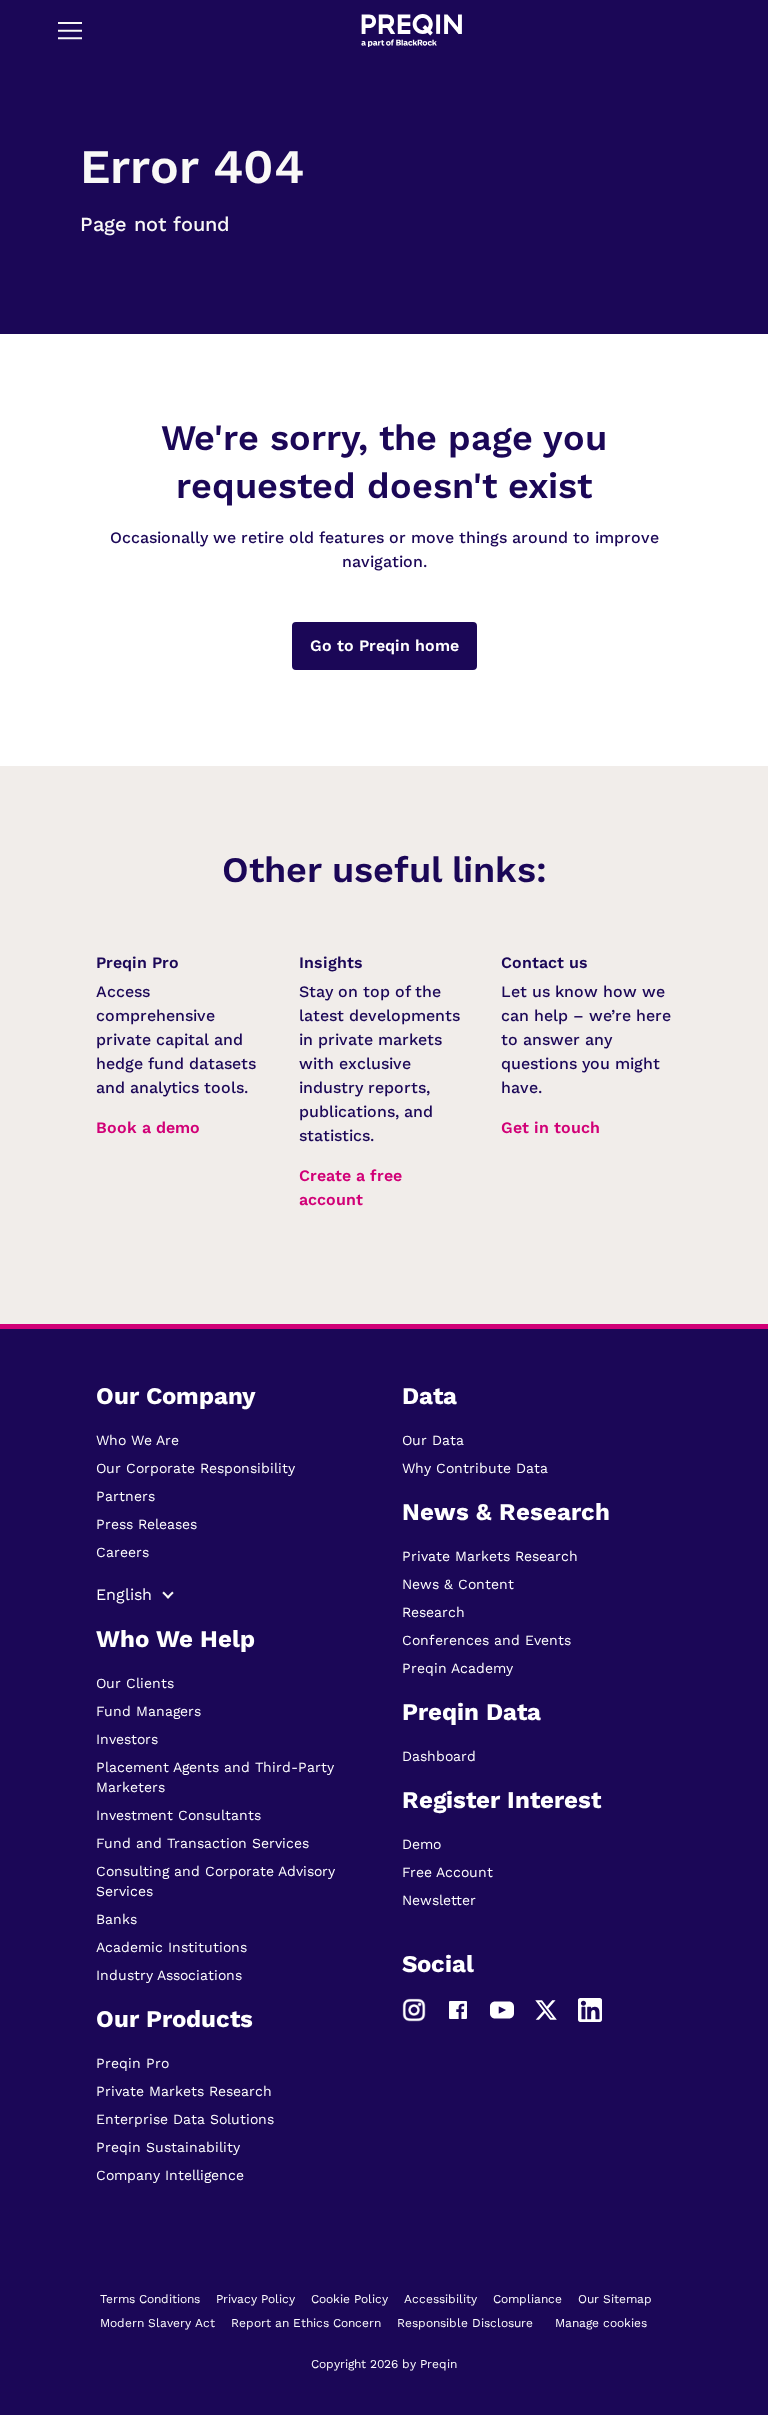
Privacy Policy (255, 2299)
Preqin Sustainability (168, 2147)
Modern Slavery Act (157, 2323)
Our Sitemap (615, 2299)
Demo (421, 1844)
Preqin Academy (457, 1668)
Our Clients (135, 1683)
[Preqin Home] (411, 30)
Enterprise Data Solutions (185, 2119)
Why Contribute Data (475, 1468)
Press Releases (146, 1524)
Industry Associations (169, 1975)
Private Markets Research (184, 2091)
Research (433, 1612)
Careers (122, 1552)
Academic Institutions (171, 1947)
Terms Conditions (150, 2299)
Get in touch (550, 1127)
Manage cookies (601, 2323)
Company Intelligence (170, 2175)
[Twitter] (546, 2009)
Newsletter (439, 1900)
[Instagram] (414, 2009)
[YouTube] (502, 2009)
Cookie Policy (349, 2299)
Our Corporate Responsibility (195, 1468)
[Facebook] (458, 2009)
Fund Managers (148, 1711)
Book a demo (148, 1127)
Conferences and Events (486, 1640)
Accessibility (440, 2299)
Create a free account (350, 1187)
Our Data (433, 1440)
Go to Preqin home (384, 645)
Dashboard (439, 1756)
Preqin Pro (132, 2063)
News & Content (458, 1584)
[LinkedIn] (590, 2009)
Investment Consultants (178, 1815)
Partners (125, 1496)
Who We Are (137, 1440)
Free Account (447, 1872)
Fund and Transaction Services (202, 1843)
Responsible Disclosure (465, 2323)
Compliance (527, 2299)
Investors (127, 1739)
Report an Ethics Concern (306, 2323)
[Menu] (70, 30)
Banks (116, 1919)
